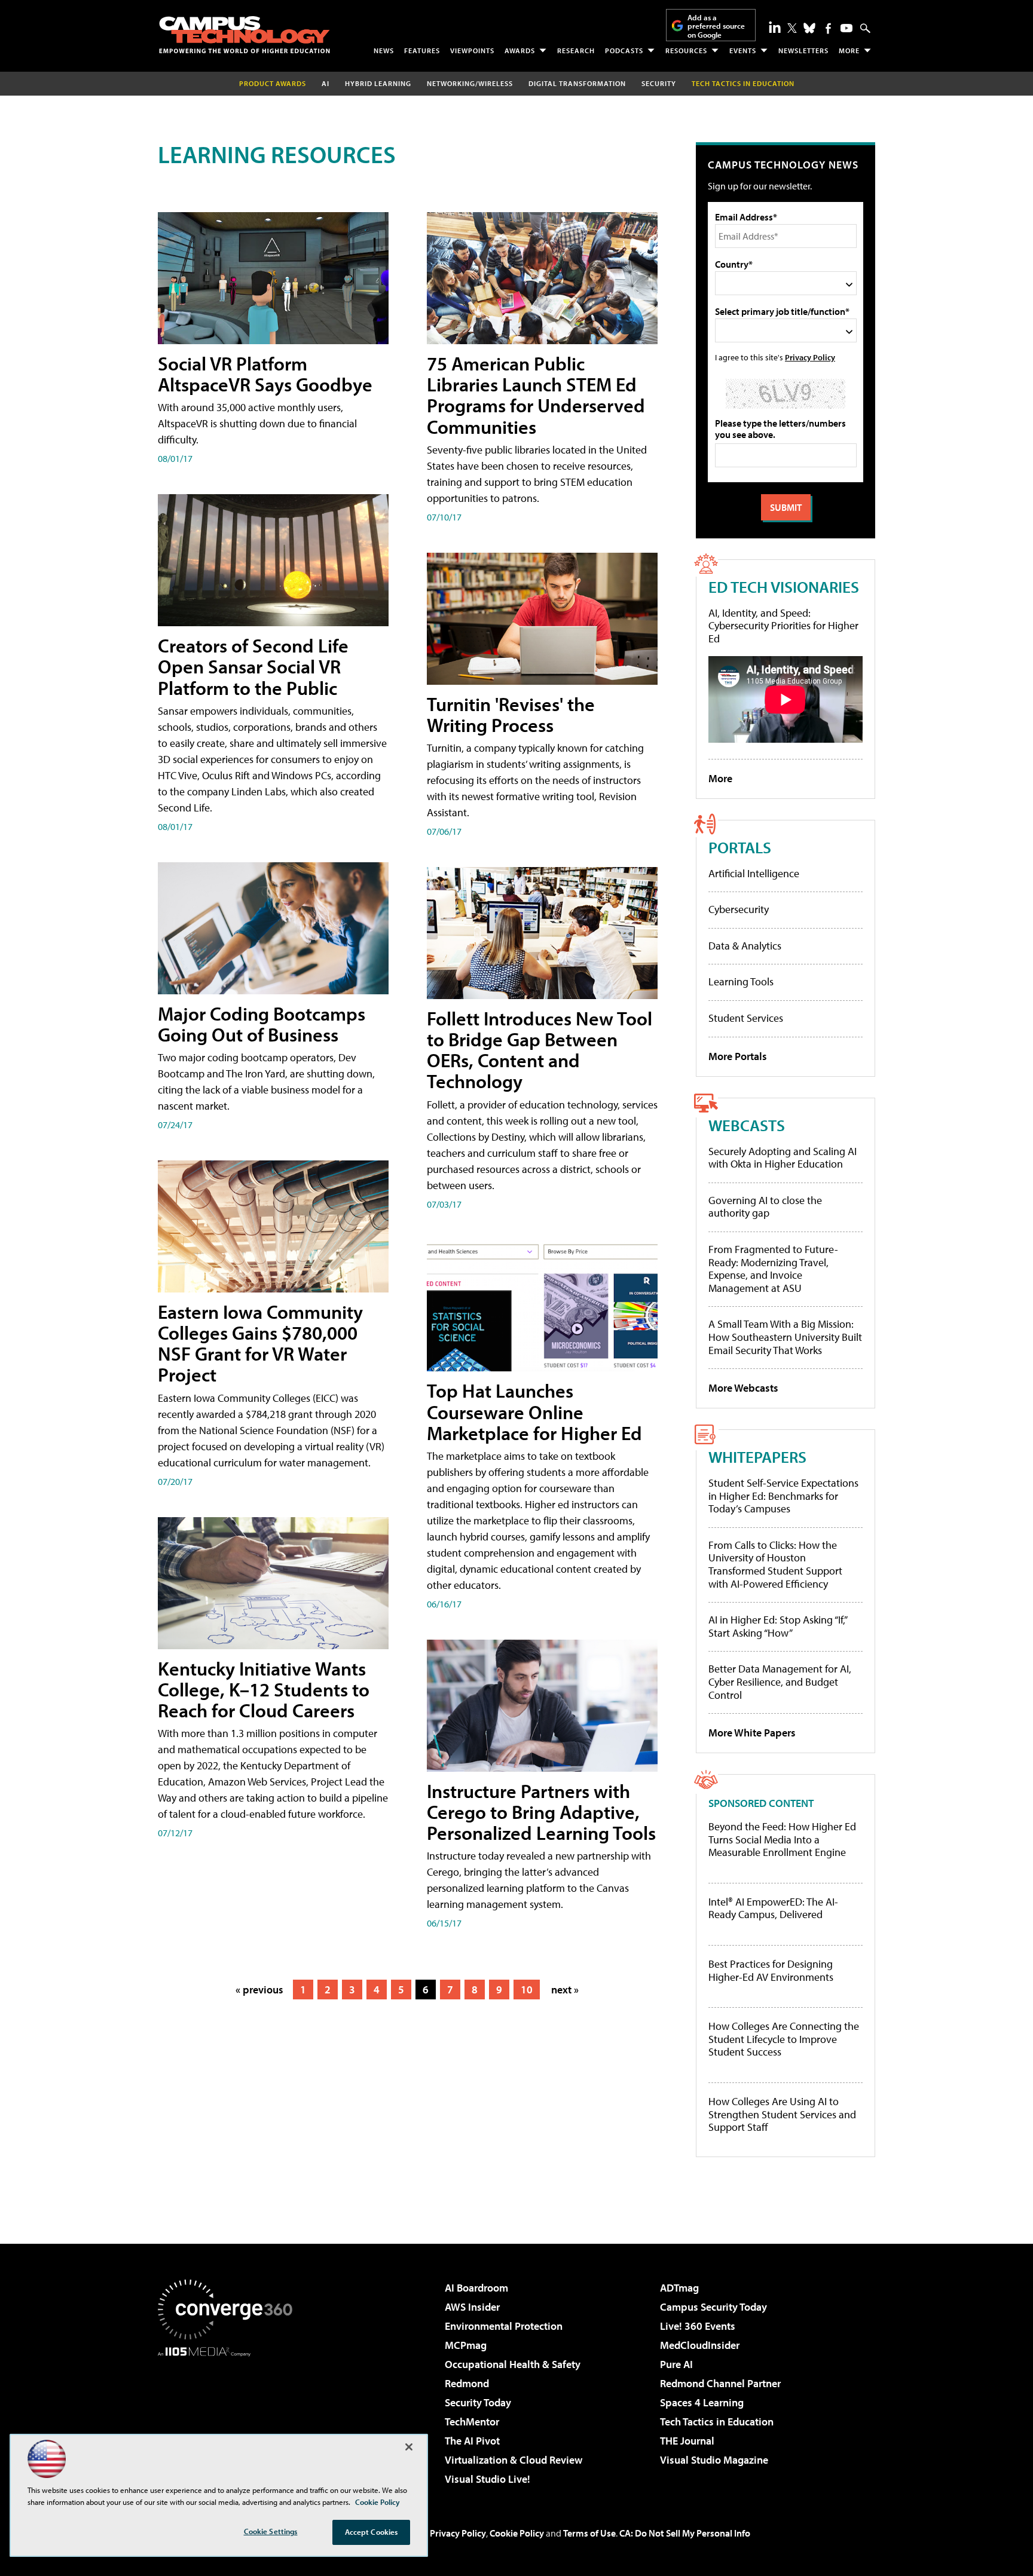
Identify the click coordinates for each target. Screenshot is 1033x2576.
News (384, 50)
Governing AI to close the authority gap (765, 1207)
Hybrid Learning (378, 83)
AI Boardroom (476, 2288)
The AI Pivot (472, 2441)
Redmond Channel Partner (720, 2383)
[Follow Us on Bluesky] (809, 28)
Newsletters (803, 50)
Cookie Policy (517, 2533)
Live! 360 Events (698, 2326)
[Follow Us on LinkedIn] (775, 27)
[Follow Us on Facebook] (828, 28)
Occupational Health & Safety (513, 2364)
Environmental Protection (504, 2326)
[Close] (409, 2447)
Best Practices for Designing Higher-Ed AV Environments (771, 1970)
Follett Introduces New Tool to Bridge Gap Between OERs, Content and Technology (540, 1050)
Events (743, 50)
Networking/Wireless (470, 83)
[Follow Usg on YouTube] (846, 28)
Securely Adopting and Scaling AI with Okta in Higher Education (783, 1158)
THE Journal (687, 2441)
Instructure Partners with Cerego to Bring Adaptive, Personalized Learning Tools (541, 1812)
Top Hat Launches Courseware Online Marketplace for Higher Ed (534, 1411)
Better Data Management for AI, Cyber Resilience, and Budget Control (780, 1681)
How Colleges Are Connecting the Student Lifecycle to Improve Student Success (784, 2039)
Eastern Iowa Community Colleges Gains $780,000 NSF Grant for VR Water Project (260, 1343)
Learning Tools (741, 981)
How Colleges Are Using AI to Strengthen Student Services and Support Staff (782, 2114)
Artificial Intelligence (754, 873)
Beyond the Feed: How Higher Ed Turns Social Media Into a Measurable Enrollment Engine (782, 1840)
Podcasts (624, 50)
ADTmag (679, 2288)
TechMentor (472, 2422)
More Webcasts (743, 1388)
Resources (686, 50)
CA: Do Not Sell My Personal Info (685, 2533)
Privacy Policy (810, 357)
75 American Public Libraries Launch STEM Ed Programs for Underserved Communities (536, 395)
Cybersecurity (739, 909)
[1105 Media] (230, 2418)
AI (326, 83)
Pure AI (676, 2364)
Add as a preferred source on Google (716, 26)
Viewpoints (472, 50)
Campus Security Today (713, 2307)
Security (659, 83)
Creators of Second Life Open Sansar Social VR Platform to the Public (253, 666)
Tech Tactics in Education (717, 2422)
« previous (259, 1990)
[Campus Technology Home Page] (245, 35)
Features (422, 50)
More (849, 50)
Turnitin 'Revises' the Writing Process (511, 714)
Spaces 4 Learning (702, 2402)
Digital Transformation (577, 83)
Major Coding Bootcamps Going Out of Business (262, 1024)
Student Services (746, 1018)
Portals (740, 847)
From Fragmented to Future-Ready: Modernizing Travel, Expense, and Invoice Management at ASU (773, 1269)
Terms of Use (589, 2533)
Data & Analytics (745, 946)
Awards (520, 50)
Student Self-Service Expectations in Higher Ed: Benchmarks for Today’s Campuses (783, 1496)
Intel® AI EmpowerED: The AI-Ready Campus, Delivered (773, 1908)
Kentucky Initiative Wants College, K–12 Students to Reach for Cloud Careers (264, 1689)
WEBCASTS (747, 1125)
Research (576, 50)
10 (527, 1990)
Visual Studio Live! (488, 2479)
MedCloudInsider (700, 2345)
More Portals (738, 1056)
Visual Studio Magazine (714, 2460)
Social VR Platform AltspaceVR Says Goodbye (265, 374)
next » (565, 1990)
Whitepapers (757, 1457)
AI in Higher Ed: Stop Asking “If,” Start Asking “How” (777, 1626)
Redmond (467, 2383)
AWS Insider (472, 2307)
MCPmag (466, 2345)
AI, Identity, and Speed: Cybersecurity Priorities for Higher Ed (783, 626)
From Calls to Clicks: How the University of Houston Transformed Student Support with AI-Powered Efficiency (775, 1564)
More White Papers (752, 1733)
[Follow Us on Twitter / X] (792, 28)
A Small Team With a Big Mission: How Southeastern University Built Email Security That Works (785, 1337)
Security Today (478, 2402)
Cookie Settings (271, 2531)
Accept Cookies (372, 2532)
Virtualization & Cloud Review (514, 2460)
